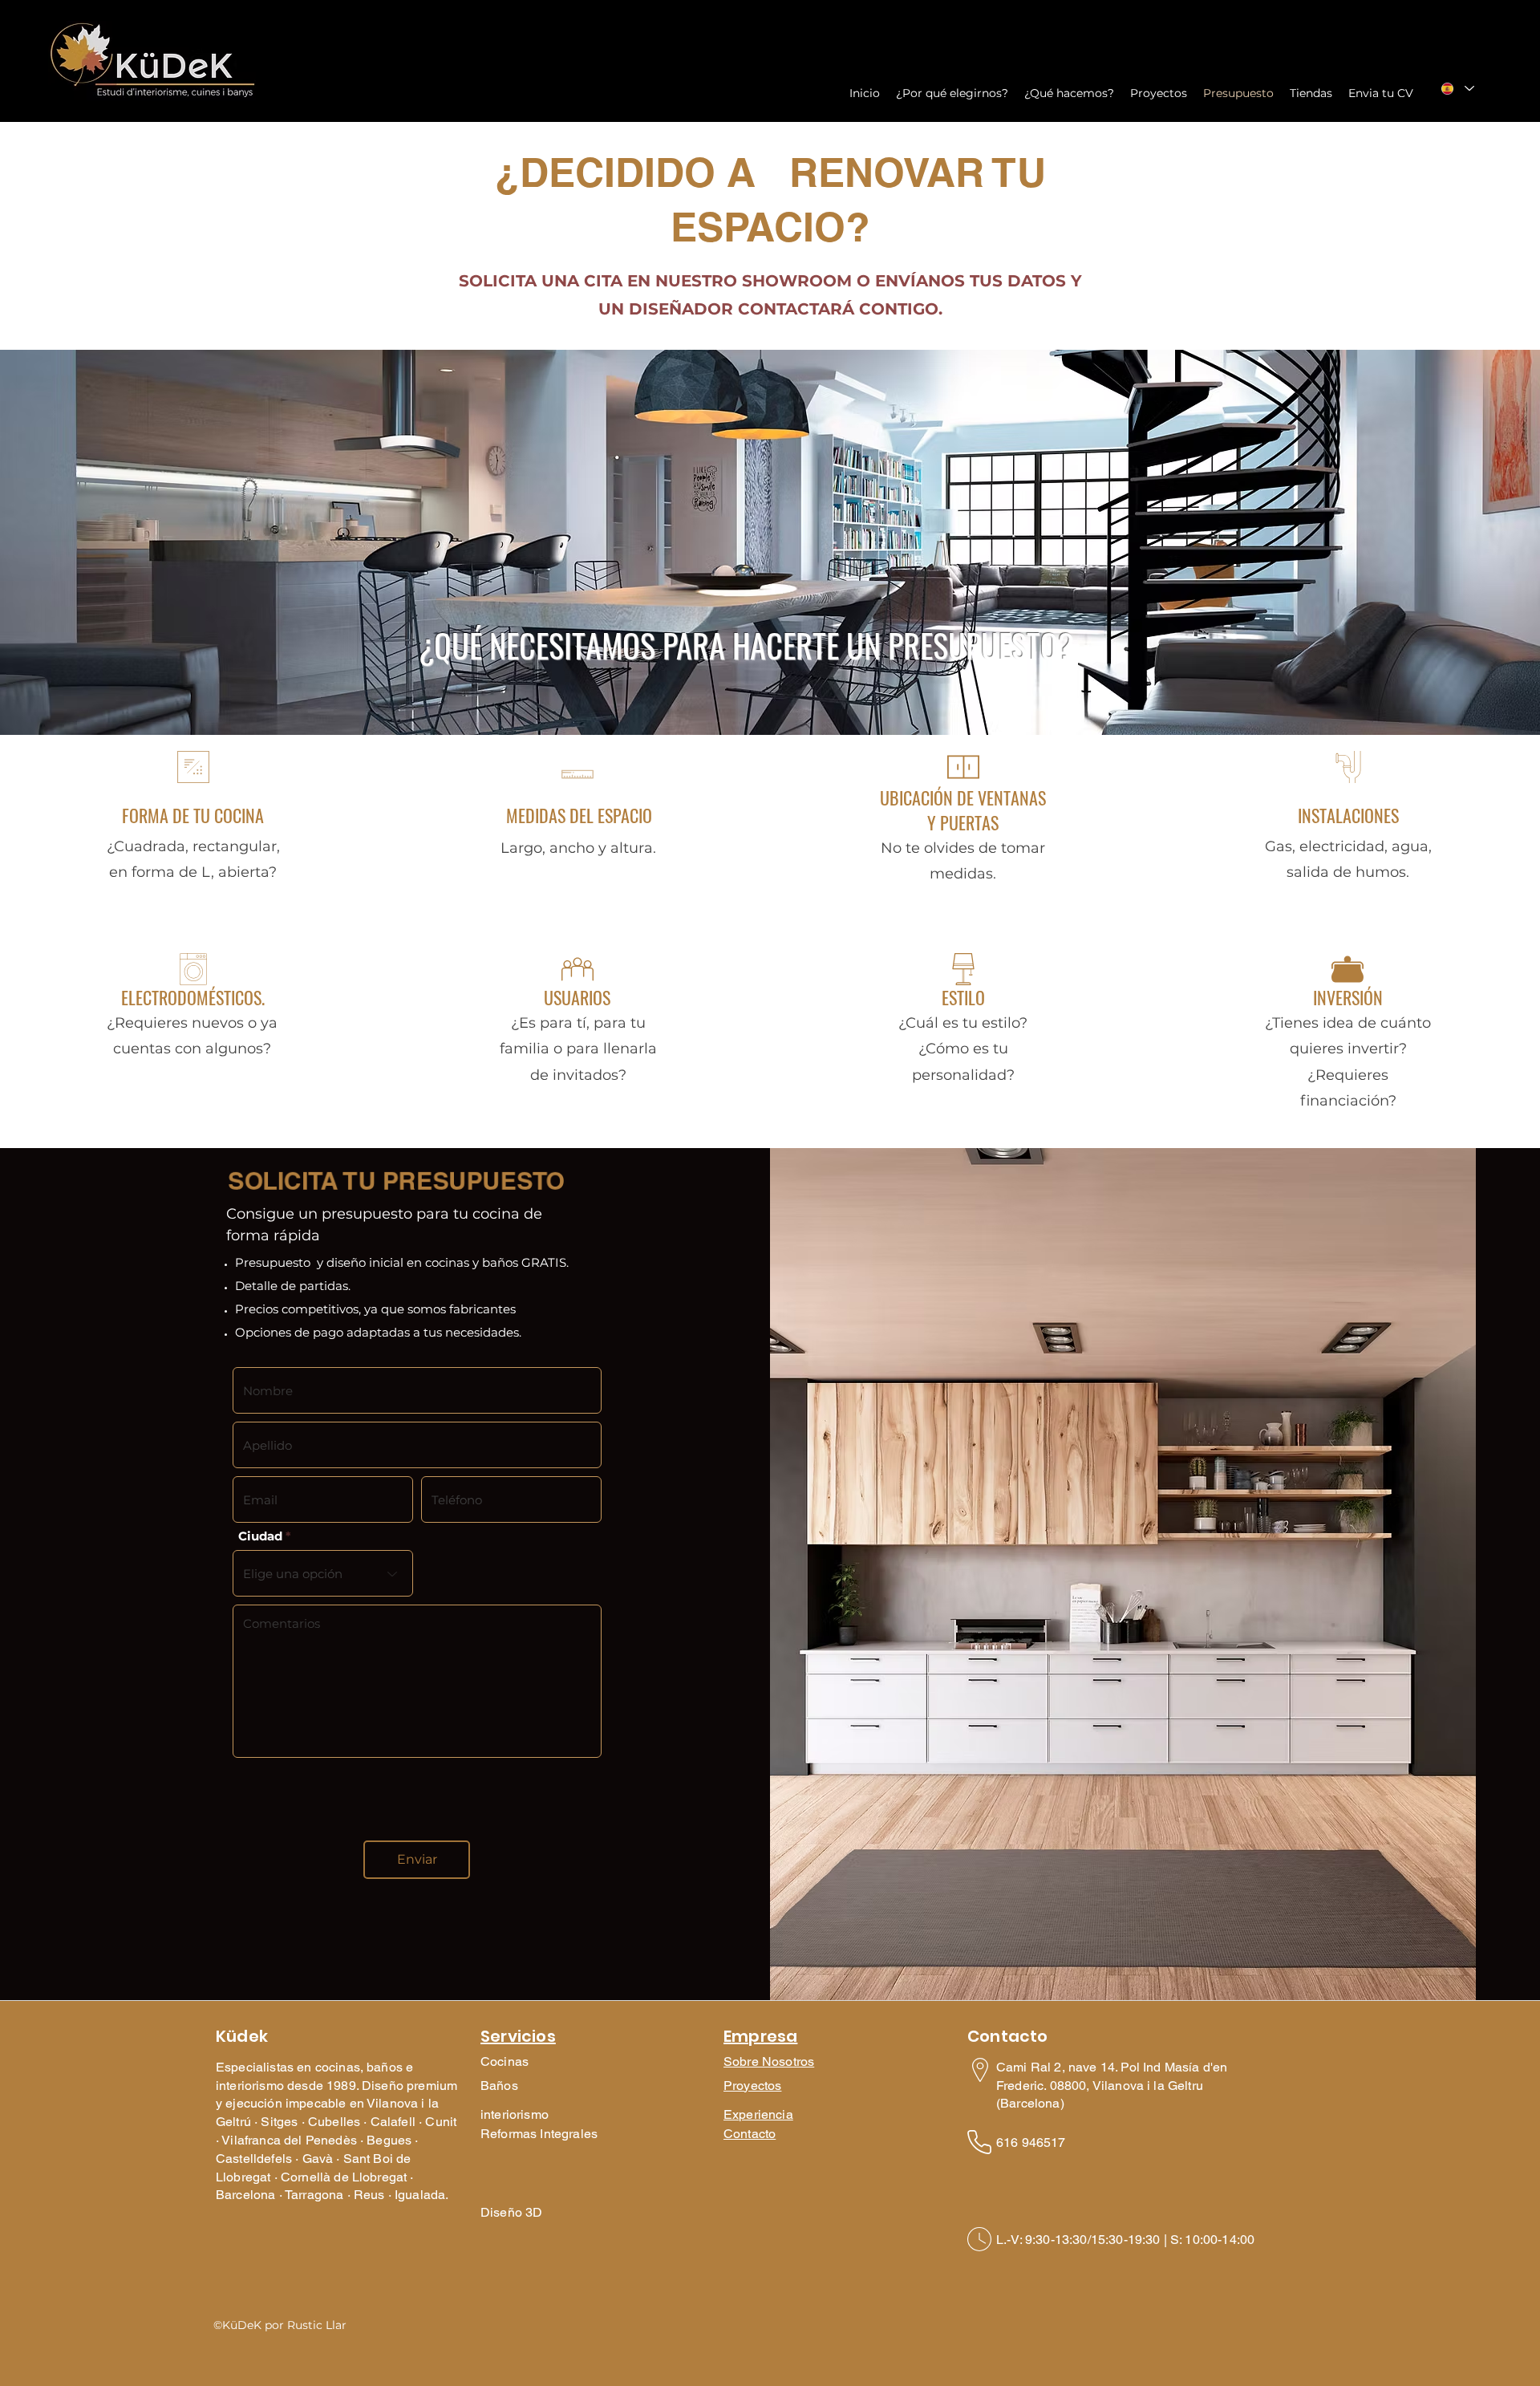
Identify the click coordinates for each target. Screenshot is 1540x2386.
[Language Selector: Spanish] (1457, 88)
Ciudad (260, 1536)
